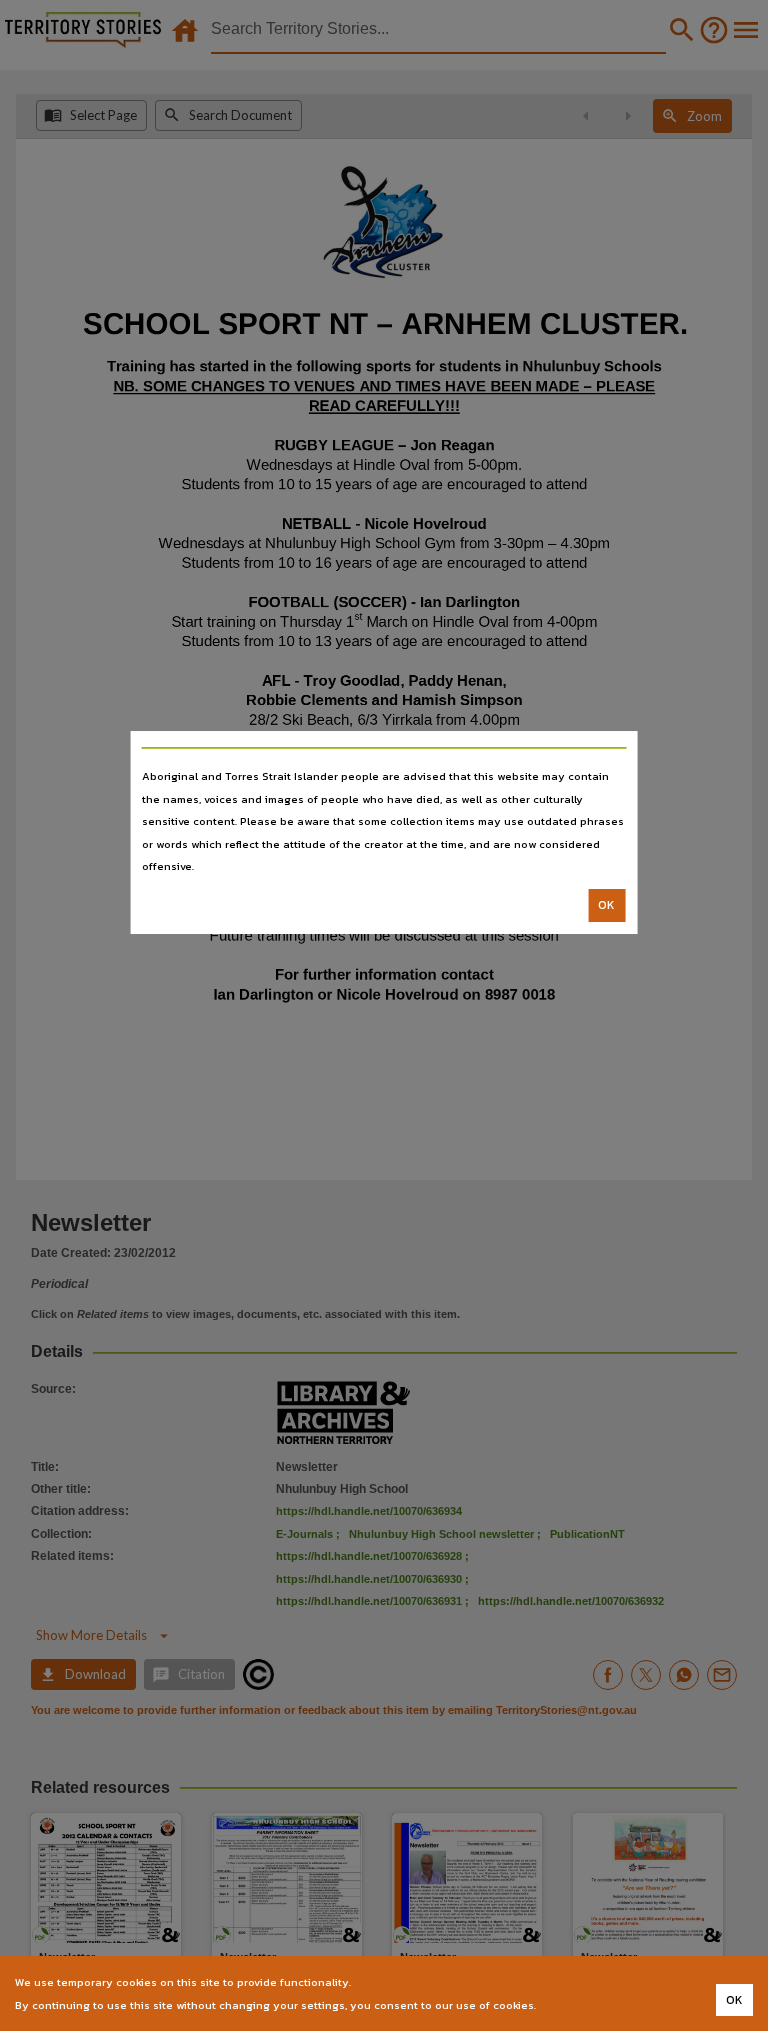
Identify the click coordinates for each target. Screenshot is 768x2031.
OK (606, 905)
